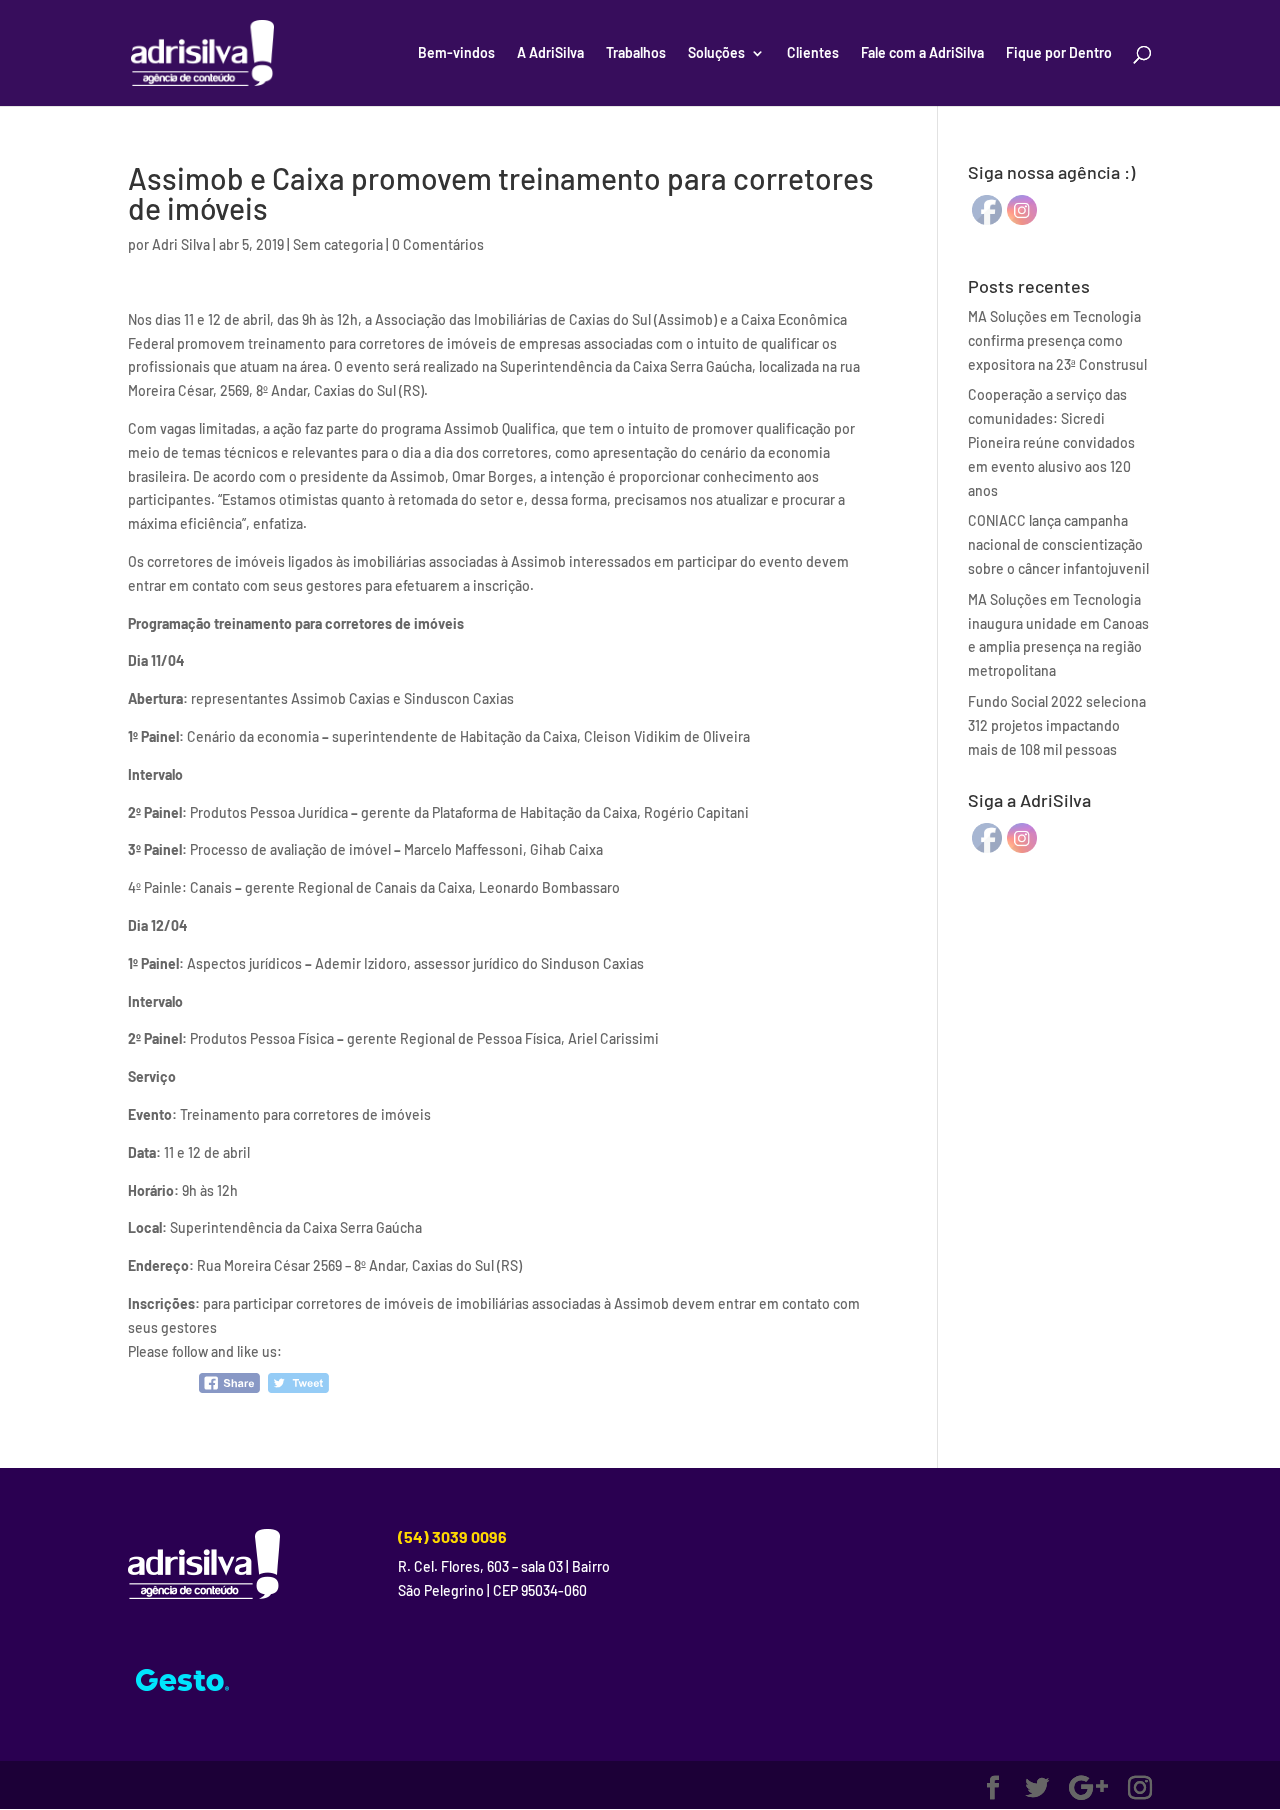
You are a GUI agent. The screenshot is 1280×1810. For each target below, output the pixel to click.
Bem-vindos (456, 53)
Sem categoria (338, 244)
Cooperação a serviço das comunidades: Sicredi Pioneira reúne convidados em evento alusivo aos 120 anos (1051, 442)
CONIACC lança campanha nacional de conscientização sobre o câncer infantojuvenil (1058, 544)
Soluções (716, 53)
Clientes (813, 53)
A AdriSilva (550, 53)
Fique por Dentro (1059, 53)
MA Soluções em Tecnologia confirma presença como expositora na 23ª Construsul (1057, 340)
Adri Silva (181, 244)
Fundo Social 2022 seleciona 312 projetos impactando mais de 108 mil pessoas (1057, 725)
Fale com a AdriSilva (922, 53)
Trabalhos (636, 53)
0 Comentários (438, 244)
